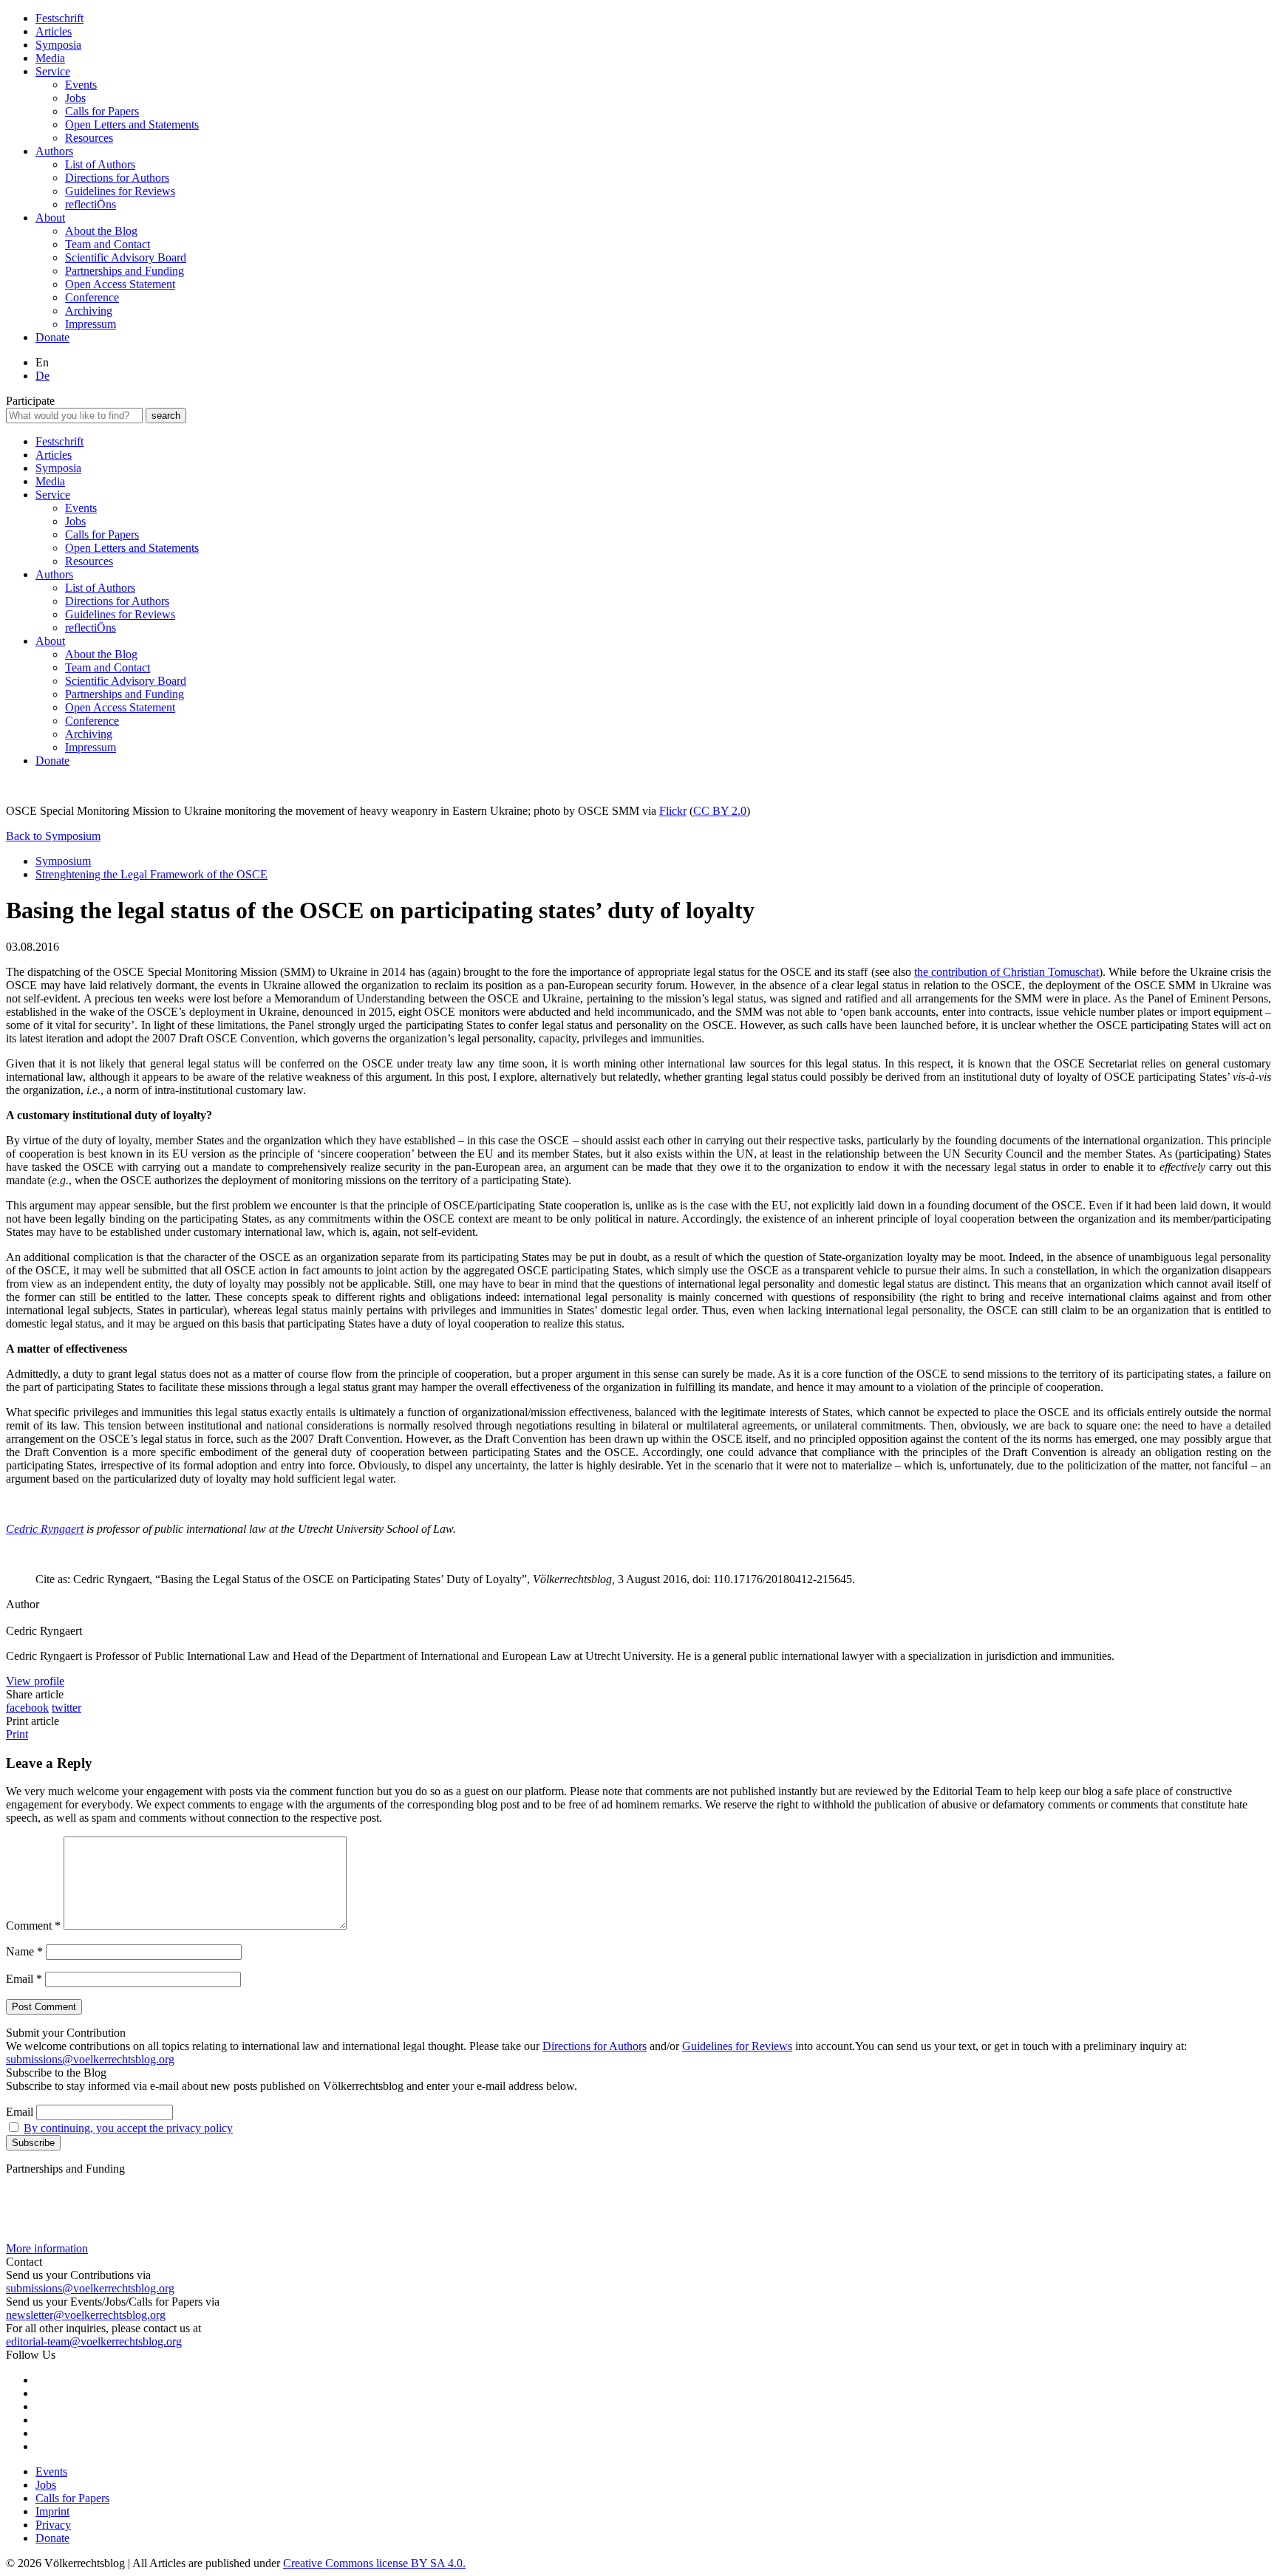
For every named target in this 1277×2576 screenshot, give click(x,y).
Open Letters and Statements (132, 124)
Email (24, 1979)
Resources (89, 138)
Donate (52, 337)
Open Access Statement (120, 284)
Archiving (89, 311)
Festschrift (59, 18)
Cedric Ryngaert (45, 1529)
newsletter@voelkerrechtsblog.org (86, 2315)
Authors (54, 151)
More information (47, 2248)
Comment (33, 1926)
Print (17, 1734)
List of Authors (100, 164)
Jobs (75, 98)
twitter (67, 1708)
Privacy (53, 2525)
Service (53, 71)
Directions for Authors (117, 178)
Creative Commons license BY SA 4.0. (374, 2563)
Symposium (63, 861)
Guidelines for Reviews (120, 191)
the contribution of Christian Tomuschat (1007, 972)
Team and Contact (108, 244)
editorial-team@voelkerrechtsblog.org (94, 2341)
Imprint (52, 2511)
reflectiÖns (91, 204)
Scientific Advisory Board (126, 257)
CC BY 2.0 (720, 811)
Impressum (91, 324)
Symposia (58, 45)
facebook (27, 1708)
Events (81, 85)
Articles (54, 31)
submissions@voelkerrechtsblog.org (90, 2059)
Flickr (673, 811)
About (50, 218)
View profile (35, 1681)
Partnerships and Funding (125, 271)
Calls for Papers (102, 111)
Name (24, 1951)
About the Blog (101, 231)
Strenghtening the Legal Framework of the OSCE (151, 874)
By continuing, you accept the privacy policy (128, 2128)
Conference (92, 297)
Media (50, 58)
